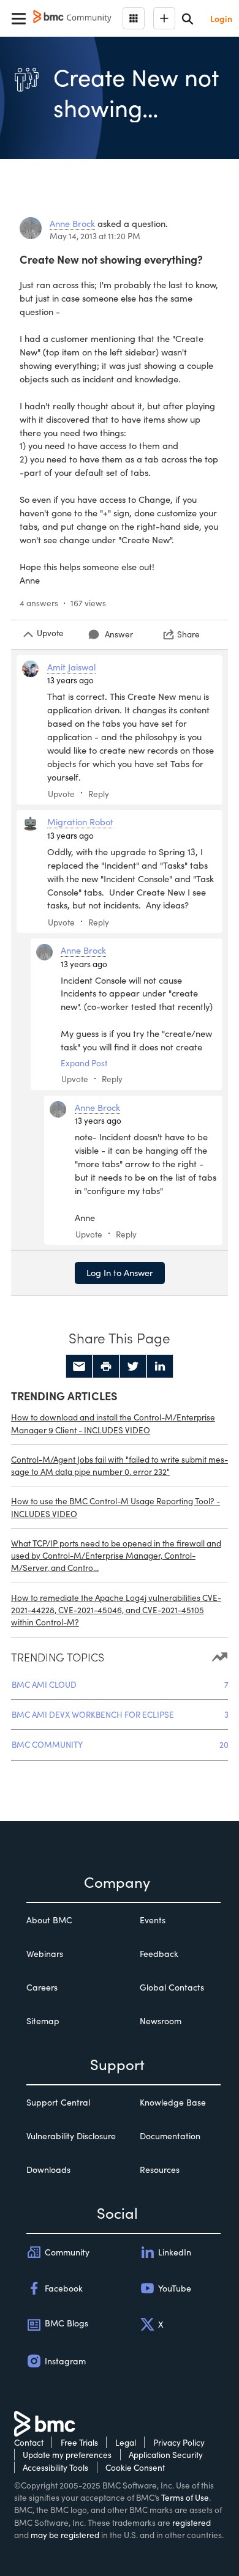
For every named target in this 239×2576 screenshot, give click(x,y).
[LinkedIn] (160, 1367)
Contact (29, 2442)
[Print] (106, 1367)
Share (188, 634)
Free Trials (79, 2442)
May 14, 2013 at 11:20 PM (95, 236)
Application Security (166, 2455)
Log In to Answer (120, 1272)
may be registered (65, 2535)
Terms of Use (185, 2497)
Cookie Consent (135, 2467)
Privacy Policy (179, 2442)
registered (192, 2522)
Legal (126, 2442)
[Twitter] (133, 1367)
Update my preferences (67, 2455)
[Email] (79, 1367)
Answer (119, 634)
